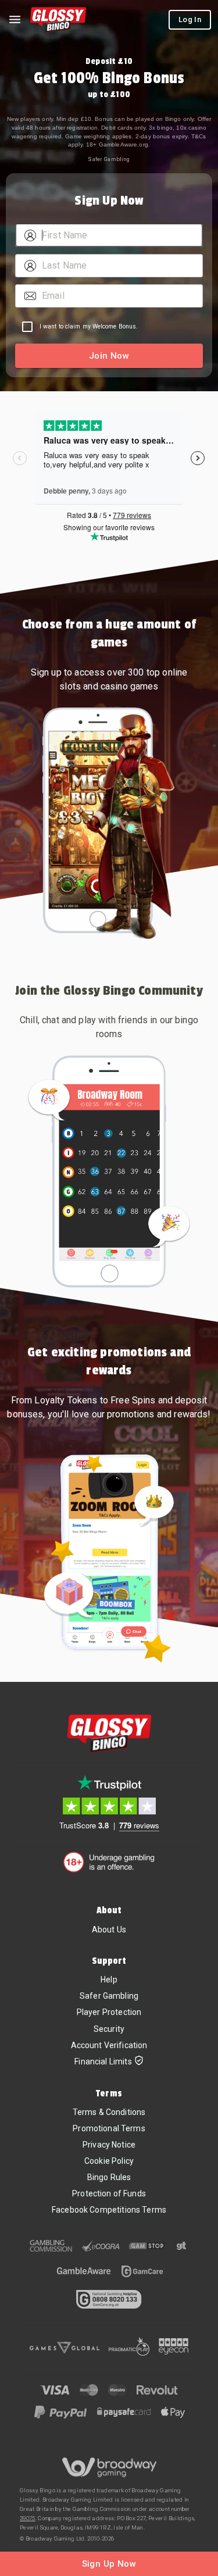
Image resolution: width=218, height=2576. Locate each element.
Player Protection (109, 2012)
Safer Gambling (109, 159)
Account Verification (109, 2045)
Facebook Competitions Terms (109, 2210)
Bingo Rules (109, 2177)
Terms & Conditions (109, 2112)
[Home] (58, 20)
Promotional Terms (109, 2128)
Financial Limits (103, 2061)
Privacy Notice (109, 2145)
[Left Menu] (15, 20)
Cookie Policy (109, 2161)
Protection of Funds (109, 2193)
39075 (28, 2518)
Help (109, 1980)
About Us (109, 1930)
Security (109, 2029)
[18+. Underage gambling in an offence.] (109, 1862)
